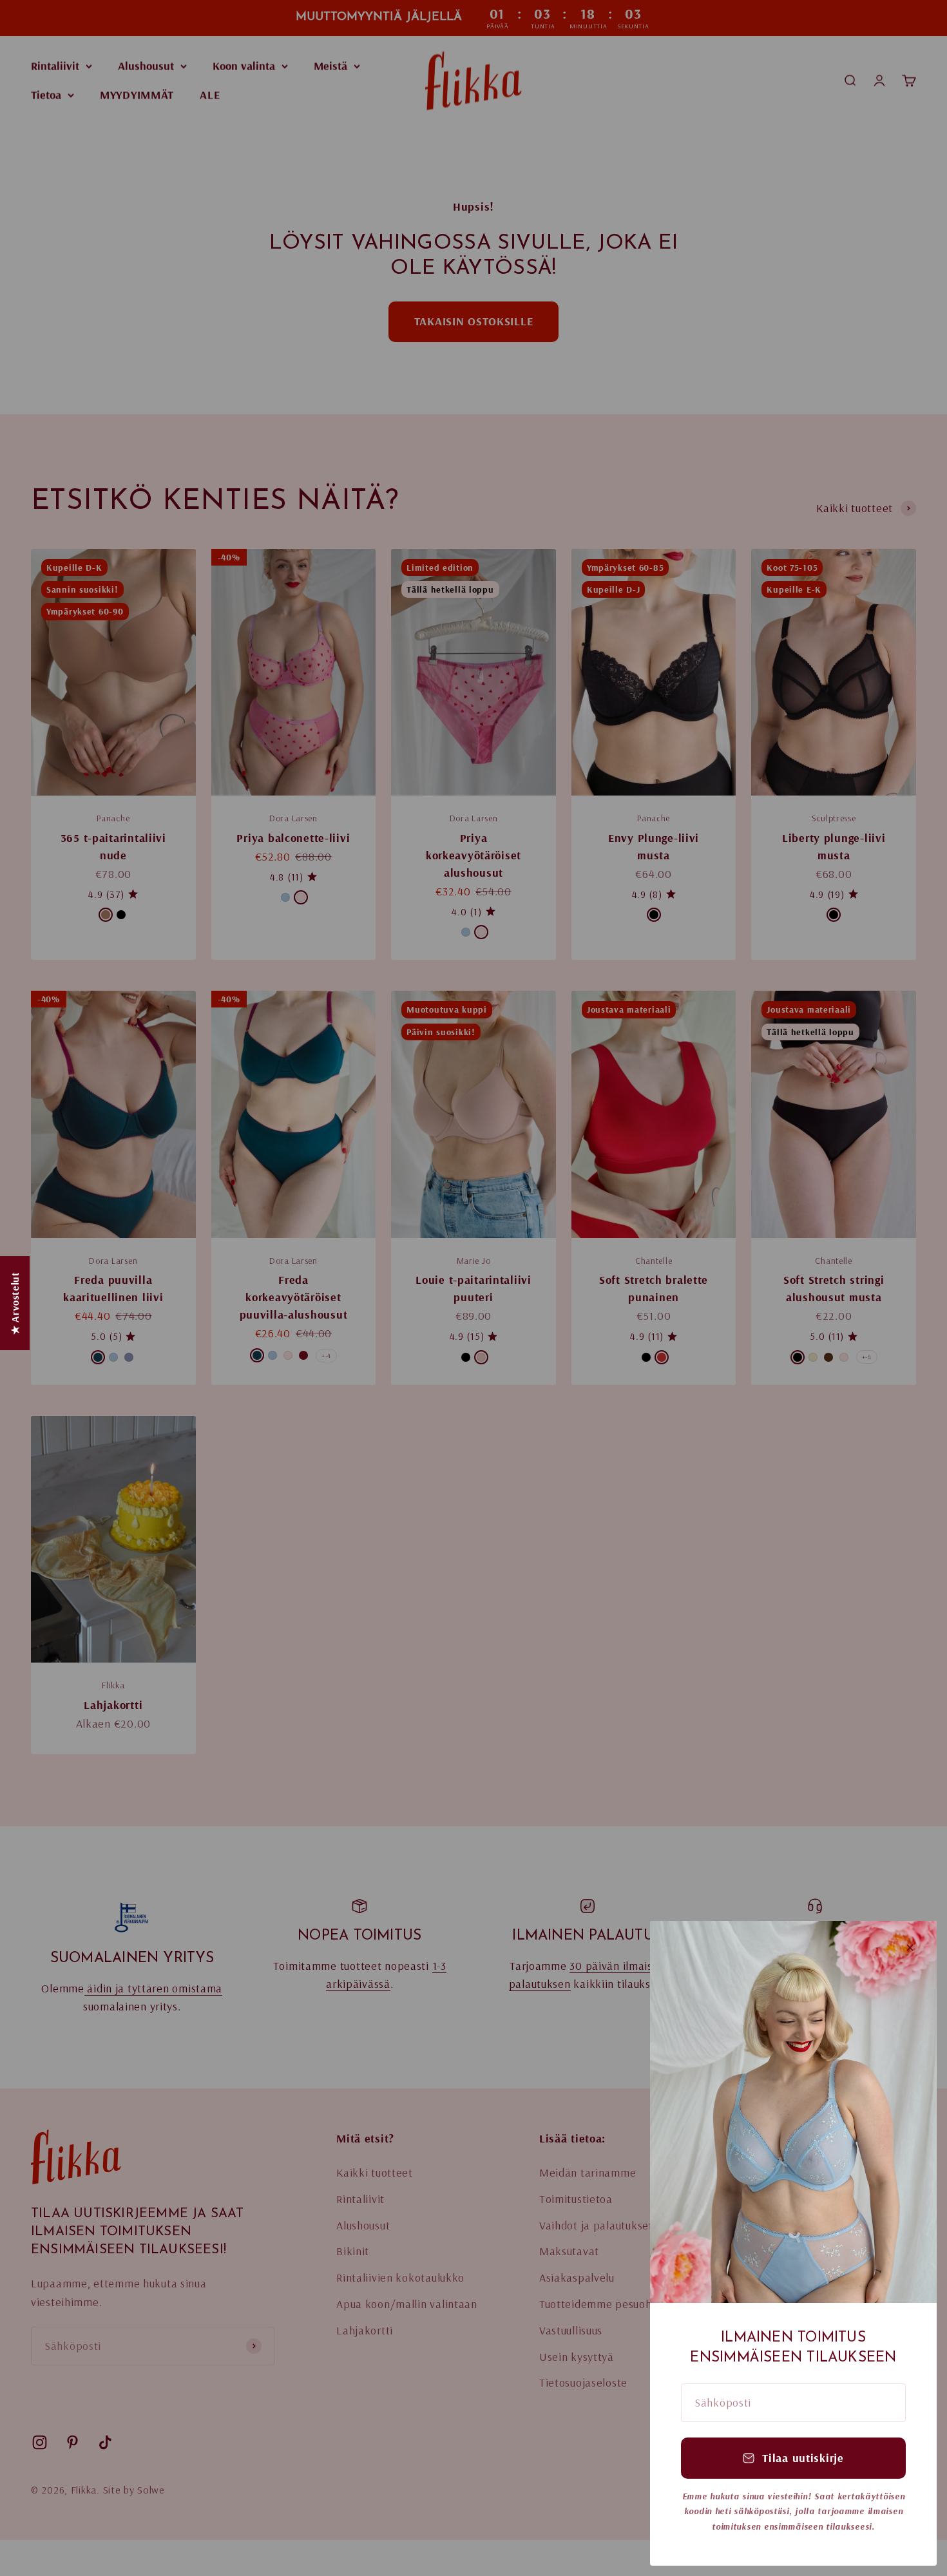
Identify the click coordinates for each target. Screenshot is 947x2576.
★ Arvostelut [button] (15, 1303)
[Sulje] (910, 1948)
